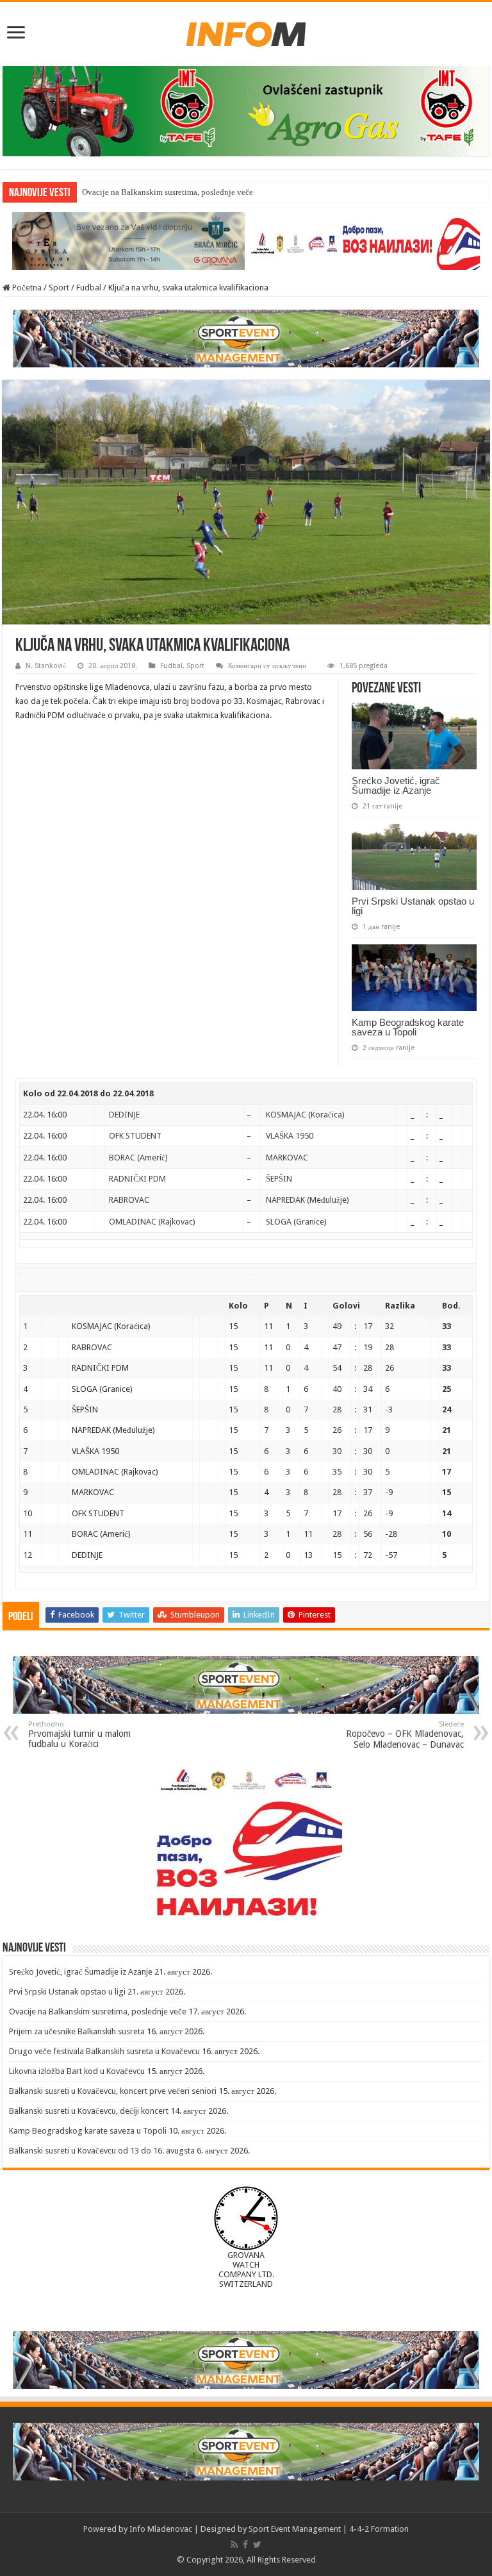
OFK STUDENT (135, 1136)
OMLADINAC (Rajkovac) (152, 1222)
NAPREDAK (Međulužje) (307, 1200)
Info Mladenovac (161, 2529)
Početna (26, 288)
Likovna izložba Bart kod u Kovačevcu (77, 2071)
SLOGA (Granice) (296, 1222)
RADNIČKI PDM (137, 1179)
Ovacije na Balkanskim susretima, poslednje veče (168, 192)
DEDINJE (124, 1115)
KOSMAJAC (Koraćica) (305, 1115)
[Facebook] (245, 2545)
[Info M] (246, 31)
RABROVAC (129, 1200)
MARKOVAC (287, 1158)
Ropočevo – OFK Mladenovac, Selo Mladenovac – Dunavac (405, 1735)
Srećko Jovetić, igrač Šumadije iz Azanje (396, 785)
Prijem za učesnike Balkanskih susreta (77, 2031)
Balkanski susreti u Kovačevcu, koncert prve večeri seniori (113, 2091)
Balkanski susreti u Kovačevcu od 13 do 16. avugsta (102, 2151)
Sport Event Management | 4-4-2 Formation (329, 2529)
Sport (59, 288)
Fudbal (89, 288)
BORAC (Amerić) (138, 1158)
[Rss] (234, 2545)
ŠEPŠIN (279, 1179)
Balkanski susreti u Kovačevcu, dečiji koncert (89, 2111)
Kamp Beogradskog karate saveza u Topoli (408, 1027)
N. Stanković (46, 666)
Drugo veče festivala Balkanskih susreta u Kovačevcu (104, 2051)
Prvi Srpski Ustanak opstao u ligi (413, 906)
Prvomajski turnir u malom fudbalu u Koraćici (79, 1735)
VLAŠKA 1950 (290, 1136)
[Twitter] (257, 2545)
